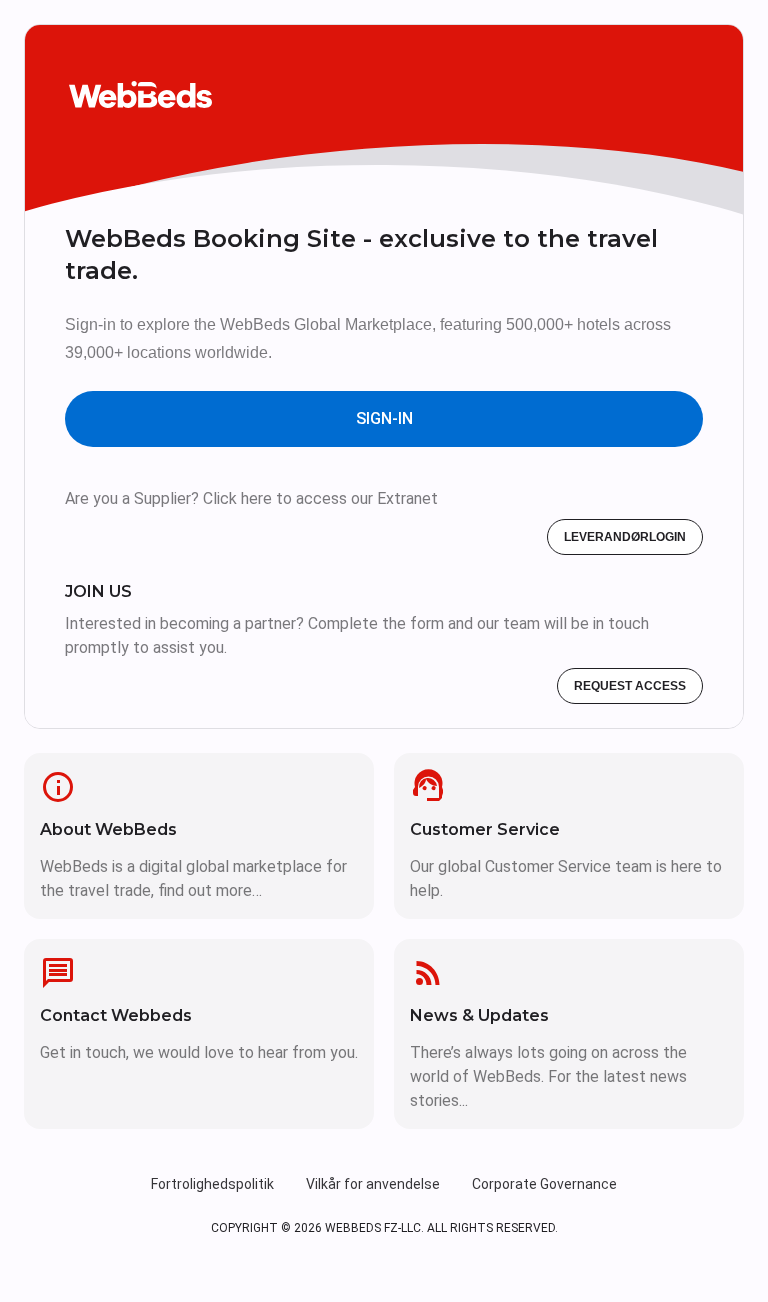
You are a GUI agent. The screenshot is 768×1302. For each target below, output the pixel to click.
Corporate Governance (544, 1184)
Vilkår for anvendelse (373, 1184)
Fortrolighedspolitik (212, 1184)
